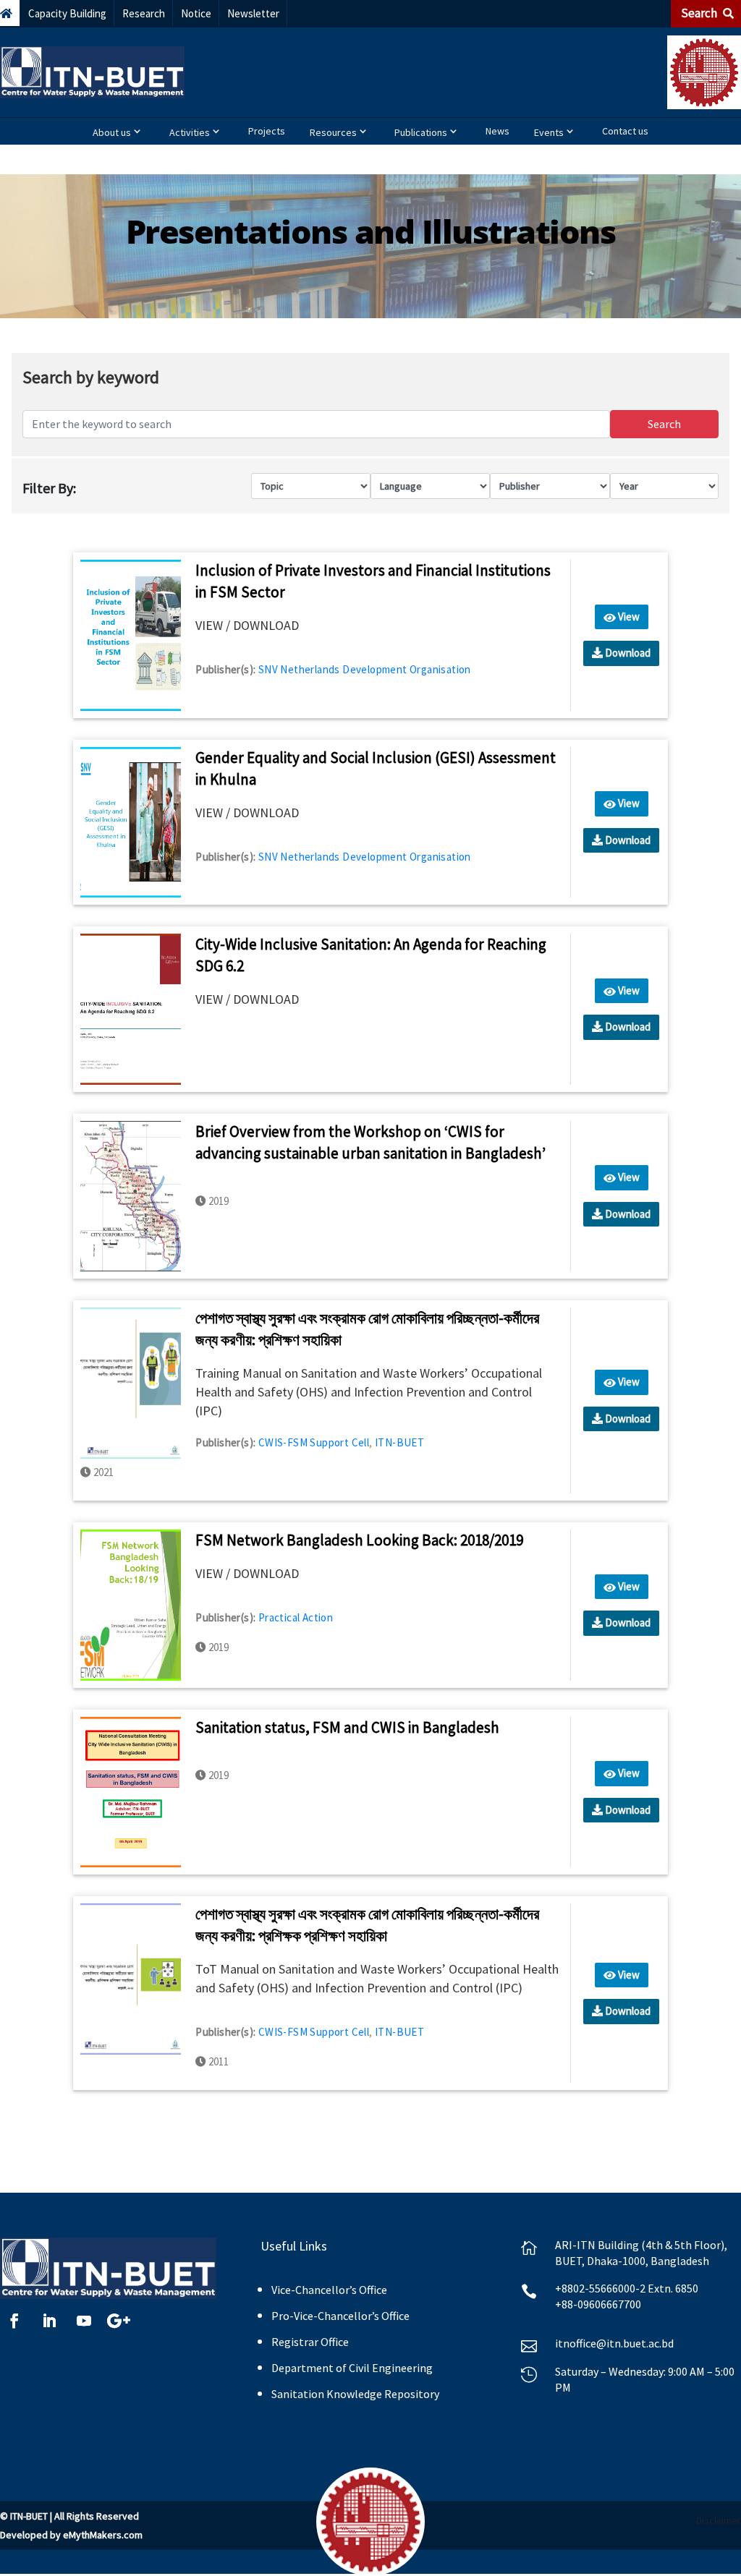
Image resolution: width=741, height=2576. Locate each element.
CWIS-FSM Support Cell (314, 1442)
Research (144, 13)
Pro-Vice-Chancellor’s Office (340, 2316)
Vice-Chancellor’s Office (329, 2290)
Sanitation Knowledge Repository (355, 2394)
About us (112, 132)
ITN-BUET (399, 1442)
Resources (333, 132)
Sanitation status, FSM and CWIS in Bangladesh (347, 1727)
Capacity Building (67, 13)
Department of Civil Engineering (352, 2368)
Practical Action (296, 1617)
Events (549, 132)
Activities (190, 132)
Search (700, 13)
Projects (267, 131)
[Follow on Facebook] (14, 2321)
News (497, 131)
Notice (196, 13)
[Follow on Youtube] (84, 2321)
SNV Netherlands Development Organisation (365, 669)
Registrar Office (310, 2342)
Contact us (625, 131)
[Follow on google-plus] (119, 2321)
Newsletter (253, 13)
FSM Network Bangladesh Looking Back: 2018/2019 (359, 1540)
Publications (421, 132)
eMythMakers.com (103, 2535)
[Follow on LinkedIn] (49, 2321)
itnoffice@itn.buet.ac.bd (614, 2343)
